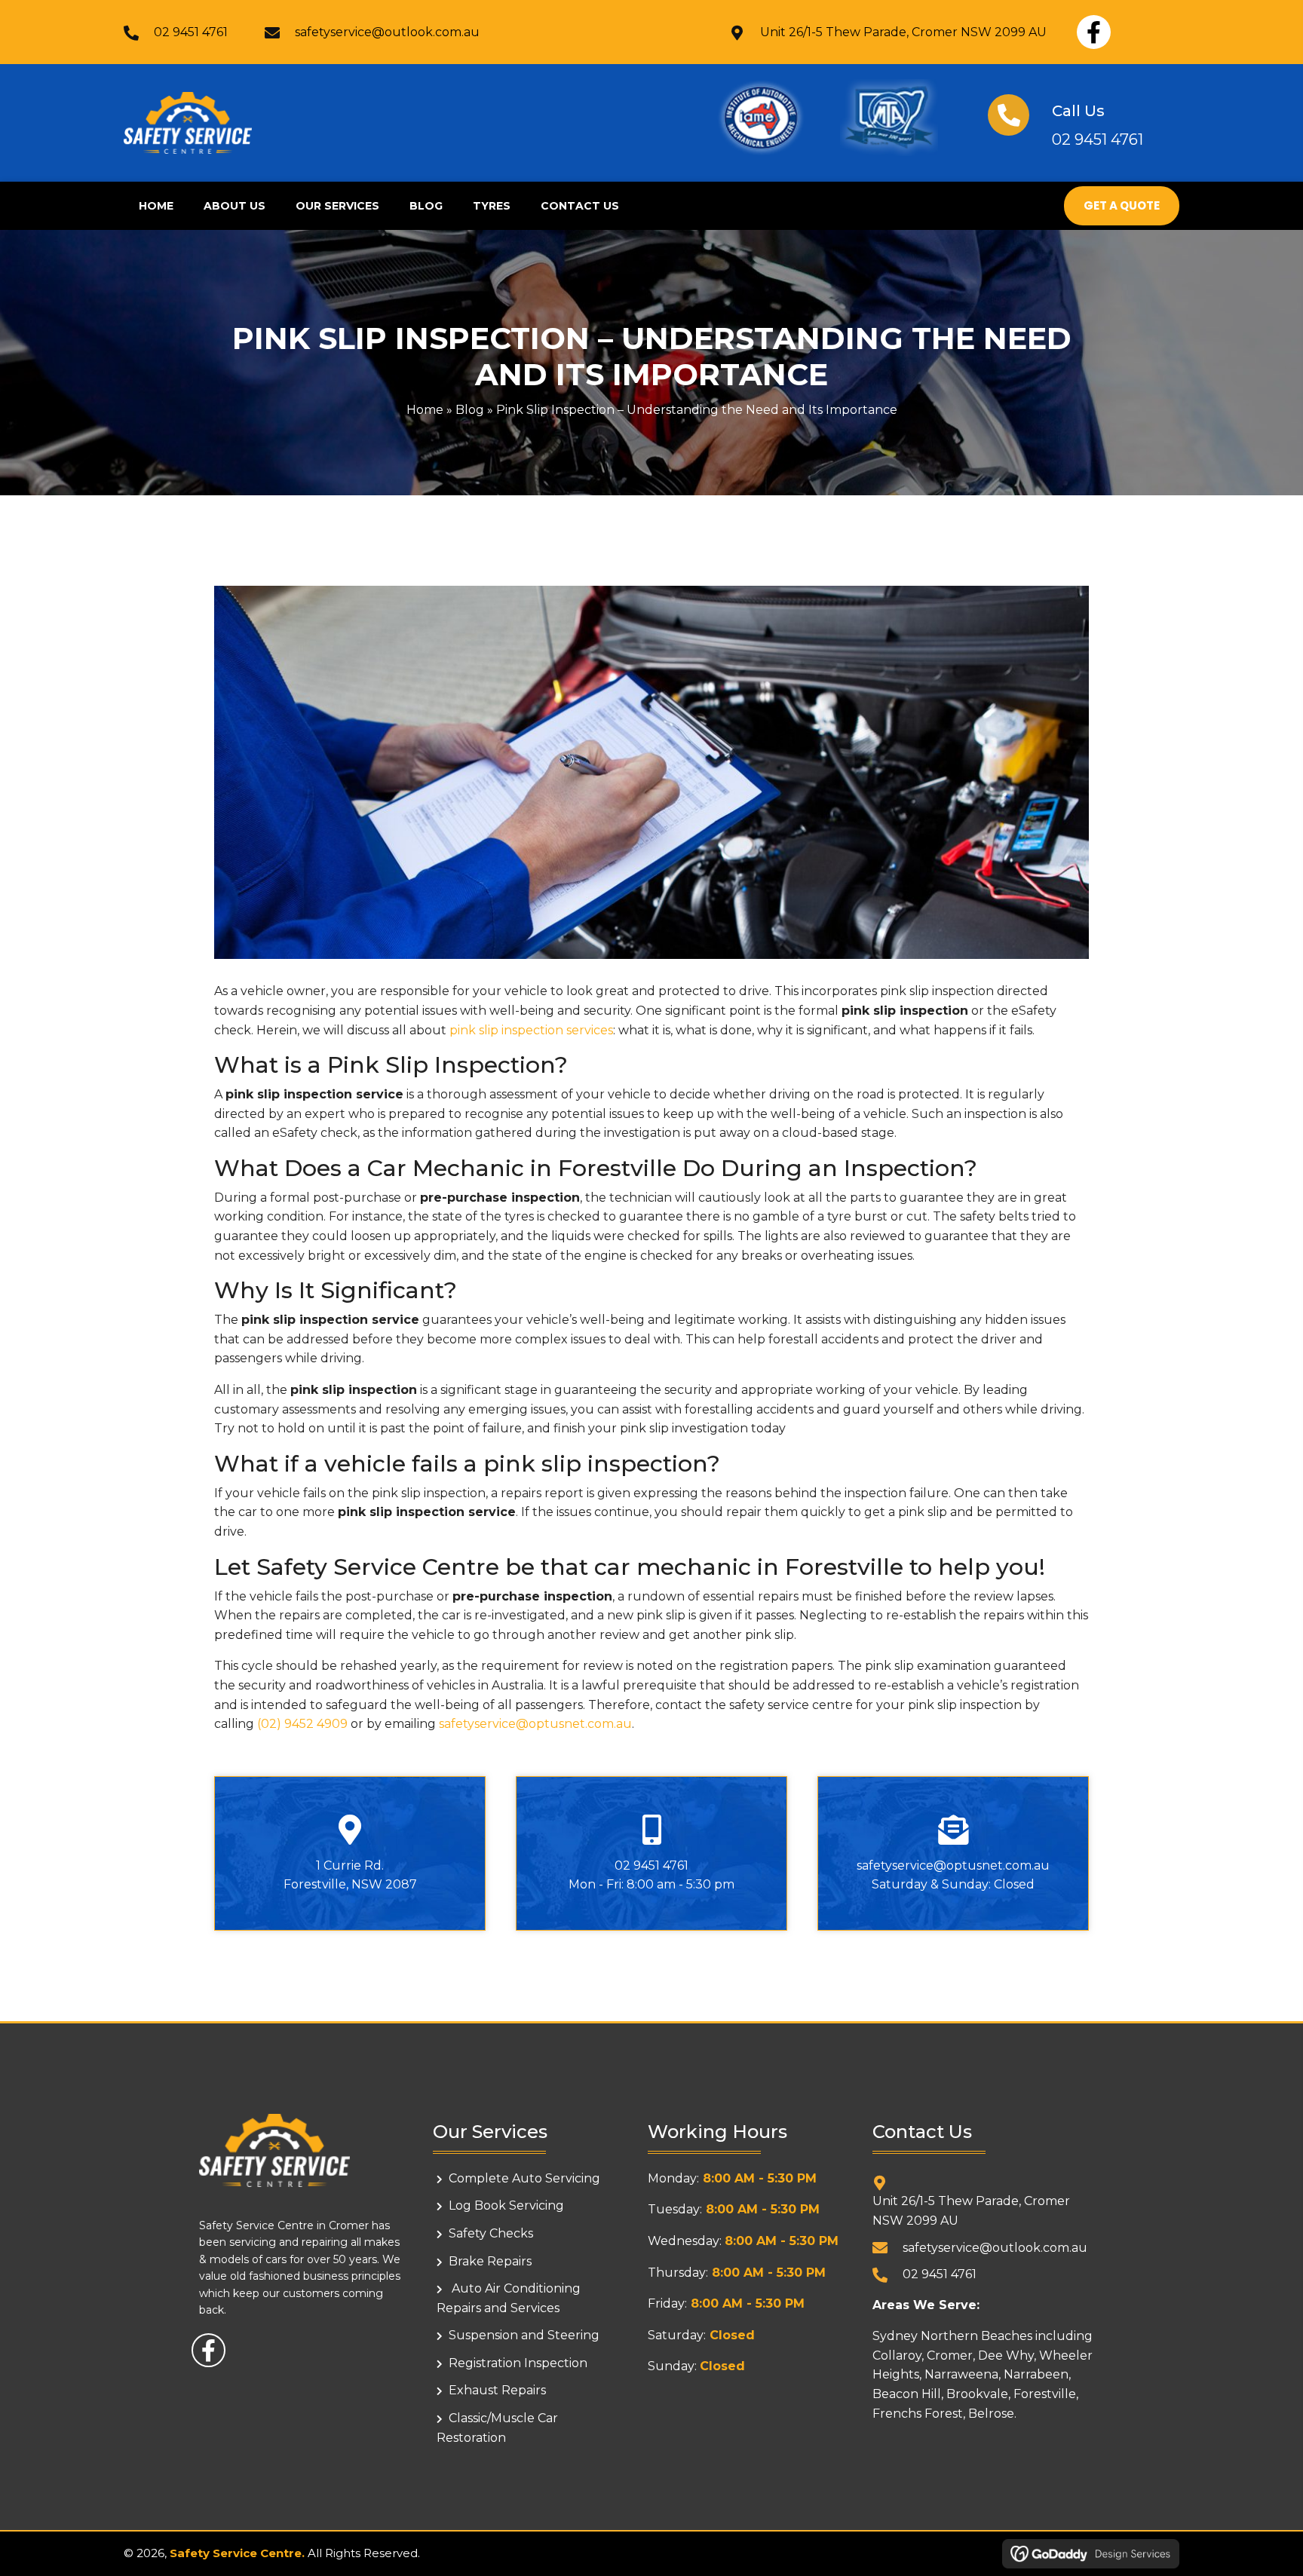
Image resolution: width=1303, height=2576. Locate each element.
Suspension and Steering (524, 2335)
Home (425, 410)
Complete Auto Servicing (524, 2178)
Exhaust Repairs (497, 2390)
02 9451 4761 (191, 32)
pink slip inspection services (531, 1030)
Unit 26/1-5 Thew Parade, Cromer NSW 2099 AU (903, 32)
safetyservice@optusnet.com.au (535, 1724)
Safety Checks (491, 2233)
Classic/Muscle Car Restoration (497, 2428)
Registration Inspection (518, 2363)
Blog (470, 410)
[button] (1094, 32)
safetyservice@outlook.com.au (387, 32)
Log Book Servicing (506, 2205)
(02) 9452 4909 (302, 1724)
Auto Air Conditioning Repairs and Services (509, 2298)
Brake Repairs (490, 2261)
